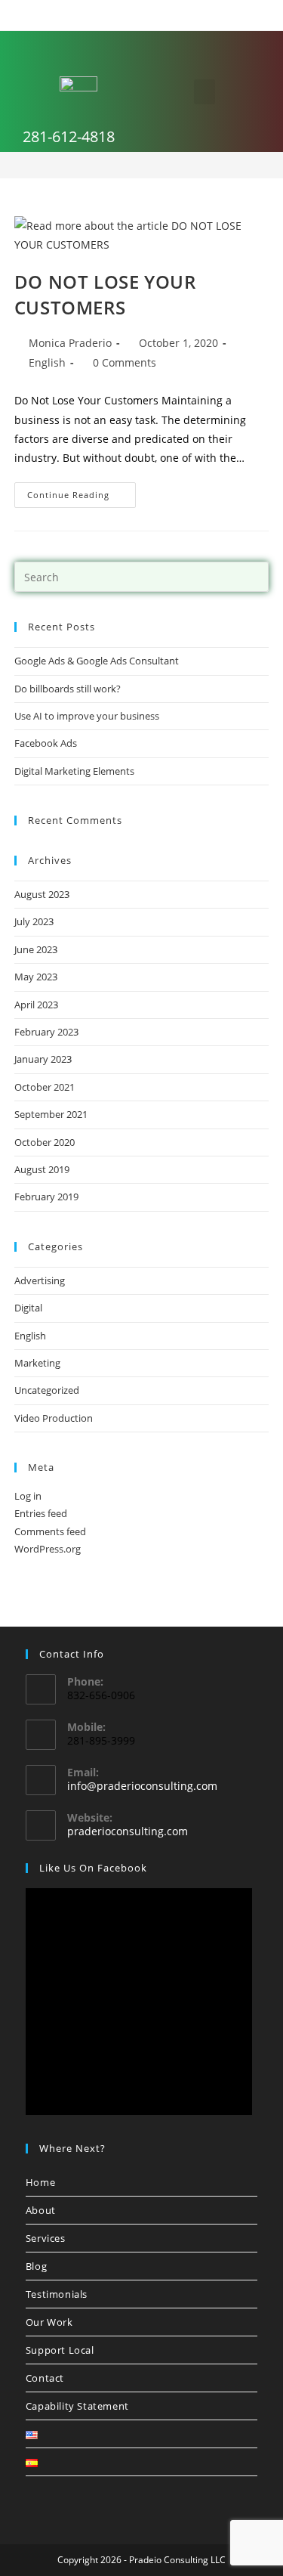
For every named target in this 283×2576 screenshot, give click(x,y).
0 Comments (125, 362)
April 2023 (36, 1005)
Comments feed (50, 1531)
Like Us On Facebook (93, 1868)
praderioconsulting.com (128, 1831)
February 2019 (46, 1197)
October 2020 (45, 1142)
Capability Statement (77, 2406)
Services (46, 2238)
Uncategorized (47, 1390)
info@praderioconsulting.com (142, 1786)
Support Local (60, 2350)
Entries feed (41, 1513)
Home (40, 2182)
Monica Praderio (70, 343)
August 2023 (42, 894)
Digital (28, 1308)
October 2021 (45, 1087)
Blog (36, 2266)
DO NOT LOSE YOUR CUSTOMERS (105, 294)
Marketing (37, 1363)
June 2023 (36, 949)
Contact (45, 2378)
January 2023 (43, 1059)
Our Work (49, 2322)
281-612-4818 (69, 136)
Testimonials (57, 2294)
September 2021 (51, 1114)
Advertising (40, 1280)
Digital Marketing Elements (74, 771)
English (47, 362)
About (41, 2210)
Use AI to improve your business (87, 716)
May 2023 (36, 977)
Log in (28, 1496)
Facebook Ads (46, 743)
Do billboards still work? (68, 689)
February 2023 (46, 1032)
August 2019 (42, 1169)
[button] (205, 92)
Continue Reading (82, 491)
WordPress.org (48, 1549)
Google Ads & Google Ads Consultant (97, 661)
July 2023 (34, 921)
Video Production (54, 1418)
